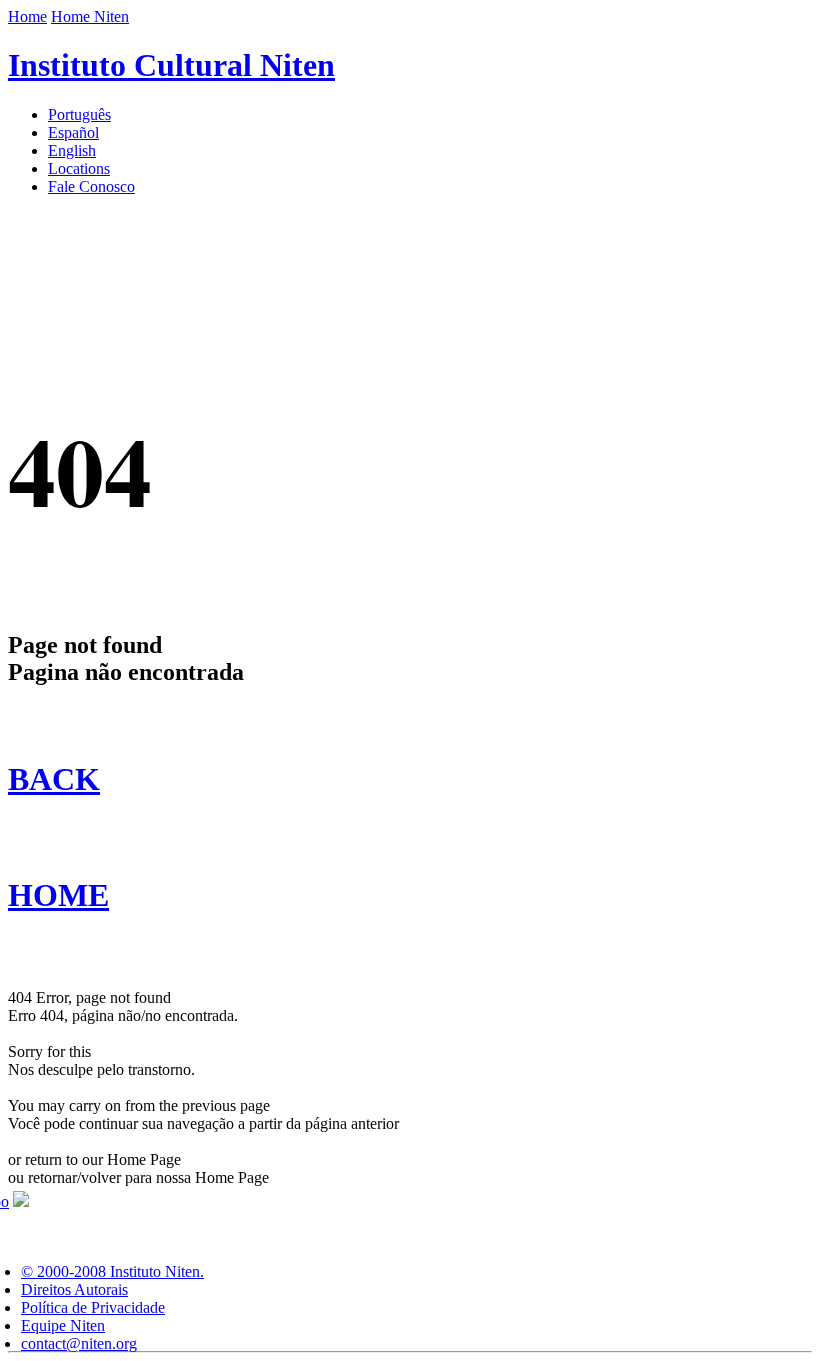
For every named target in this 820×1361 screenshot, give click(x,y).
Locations (79, 168)
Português (79, 114)
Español (73, 132)
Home (27, 16)
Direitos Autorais (74, 1289)
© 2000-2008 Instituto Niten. (112, 1271)
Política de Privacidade (93, 1307)
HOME (58, 895)
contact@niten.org (79, 1343)
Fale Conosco (91, 186)
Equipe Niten (63, 1325)
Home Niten (90, 16)
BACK (54, 779)
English (72, 150)
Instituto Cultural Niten (171, 65)
